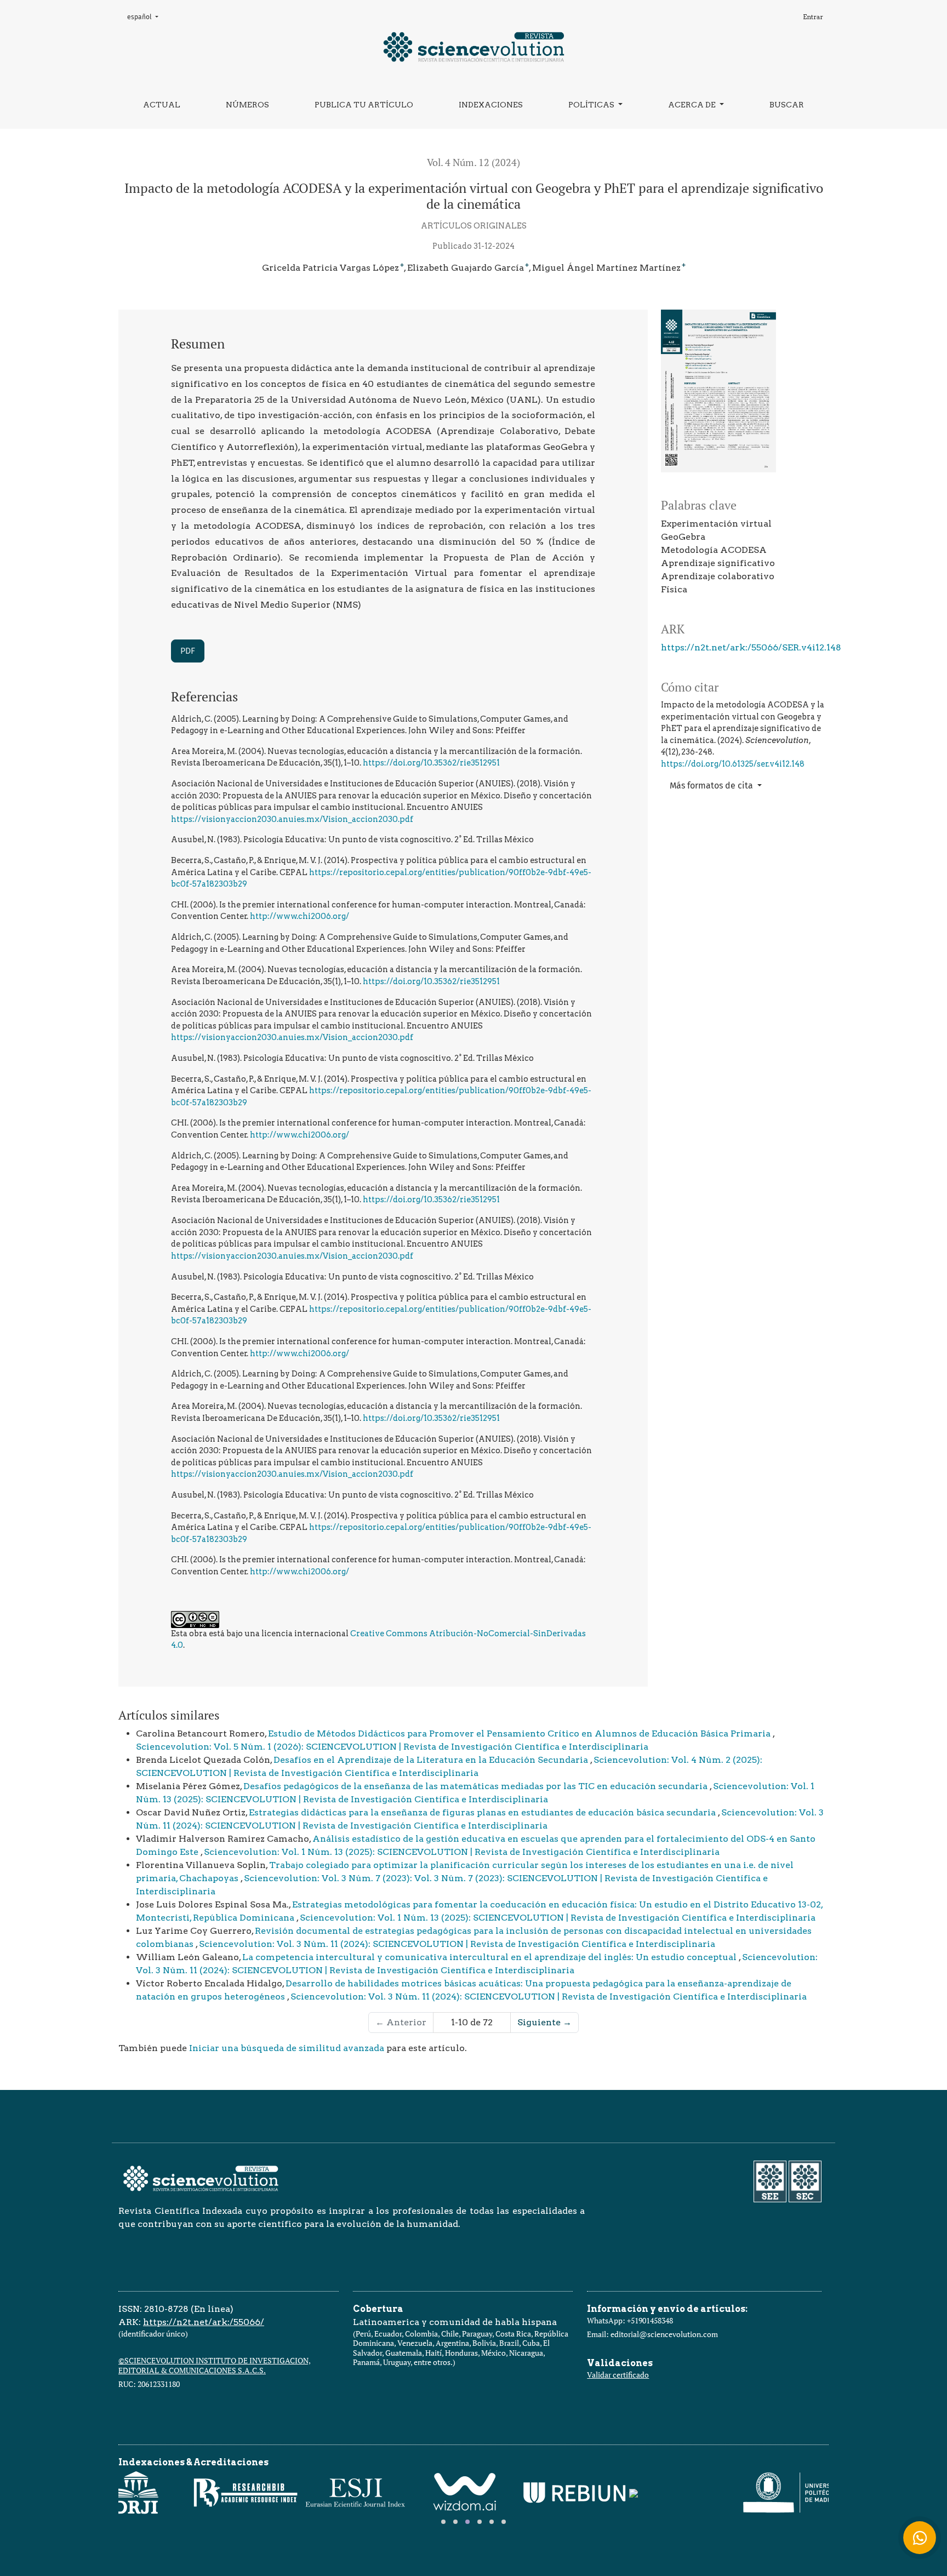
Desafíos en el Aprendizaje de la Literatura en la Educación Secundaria (432, 1760)
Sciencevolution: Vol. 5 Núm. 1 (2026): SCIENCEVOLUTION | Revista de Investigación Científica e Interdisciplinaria (392, 1747)
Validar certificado (618, 2375)
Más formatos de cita (712, 786)
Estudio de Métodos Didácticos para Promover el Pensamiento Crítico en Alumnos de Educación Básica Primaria (520, 1733)
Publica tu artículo (364, 105)
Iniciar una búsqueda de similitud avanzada (287, 2048)
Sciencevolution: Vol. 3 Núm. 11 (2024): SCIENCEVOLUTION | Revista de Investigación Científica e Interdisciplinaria (457, 1944)
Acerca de (693, 105)
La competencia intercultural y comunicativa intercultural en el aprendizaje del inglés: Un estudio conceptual (490, 1957)
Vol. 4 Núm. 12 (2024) (473, 162)
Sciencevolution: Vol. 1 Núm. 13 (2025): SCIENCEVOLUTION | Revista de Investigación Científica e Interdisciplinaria (462, 1852)
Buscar (787, 105)
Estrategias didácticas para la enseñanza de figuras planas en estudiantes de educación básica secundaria (483, 1812)
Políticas (592, 105)
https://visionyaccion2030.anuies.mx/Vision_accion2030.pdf (292, 819)
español (146, 17)
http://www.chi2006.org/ (299, 916)
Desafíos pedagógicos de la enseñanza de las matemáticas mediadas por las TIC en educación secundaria (477, 1786)
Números (247, 105)
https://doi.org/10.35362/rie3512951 (431, 763)
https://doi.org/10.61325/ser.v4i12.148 (733, 764)
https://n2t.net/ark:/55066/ (204, 2322)
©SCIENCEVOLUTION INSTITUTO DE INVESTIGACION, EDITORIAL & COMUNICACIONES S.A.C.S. (215, 2365)
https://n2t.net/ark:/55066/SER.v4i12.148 (751, 647)
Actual (162, 105)
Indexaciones (491, 105)
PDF (188, 651)
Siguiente (544, 2022)
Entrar (813, 17)
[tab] (443, 2522)
